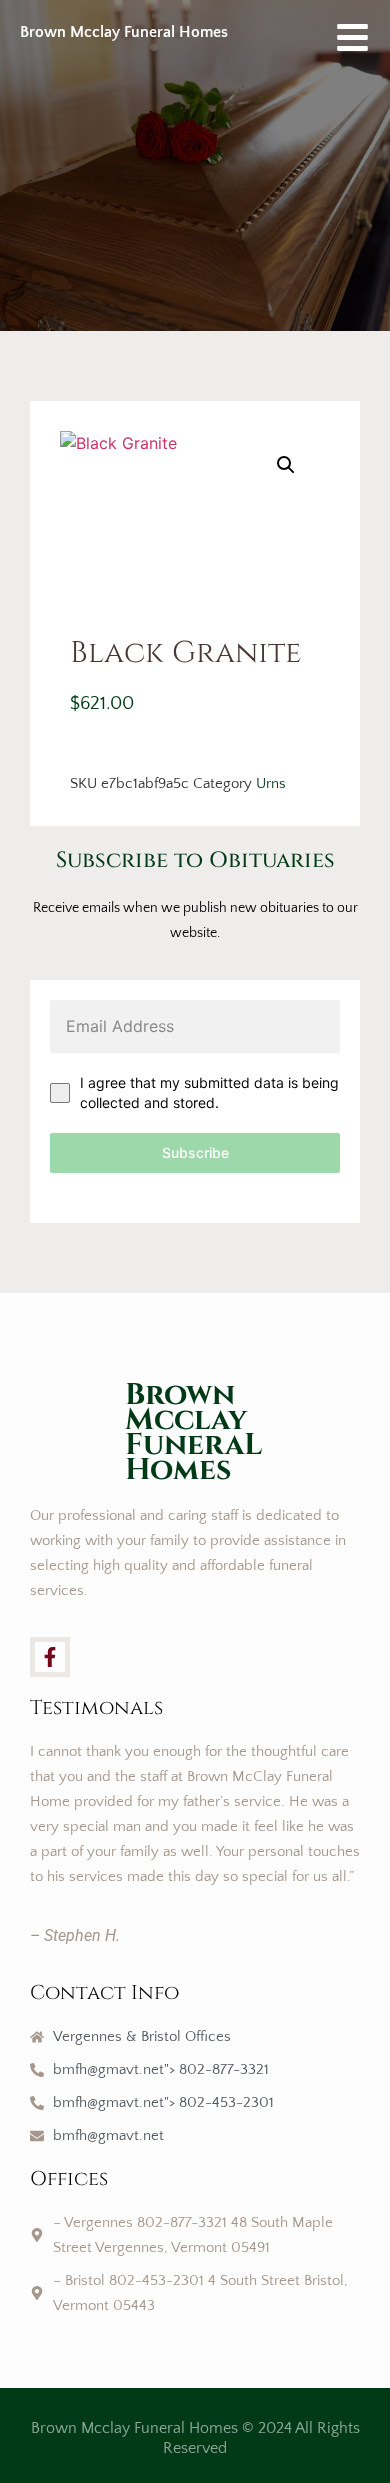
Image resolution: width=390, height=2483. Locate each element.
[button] (286, 465)
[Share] (280, 22)
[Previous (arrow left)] (35, 1242)
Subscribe (195, 1152)
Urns (271, 783)
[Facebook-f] (50, 1657)
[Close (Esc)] (324, 22)
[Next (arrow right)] (355, 1242)
